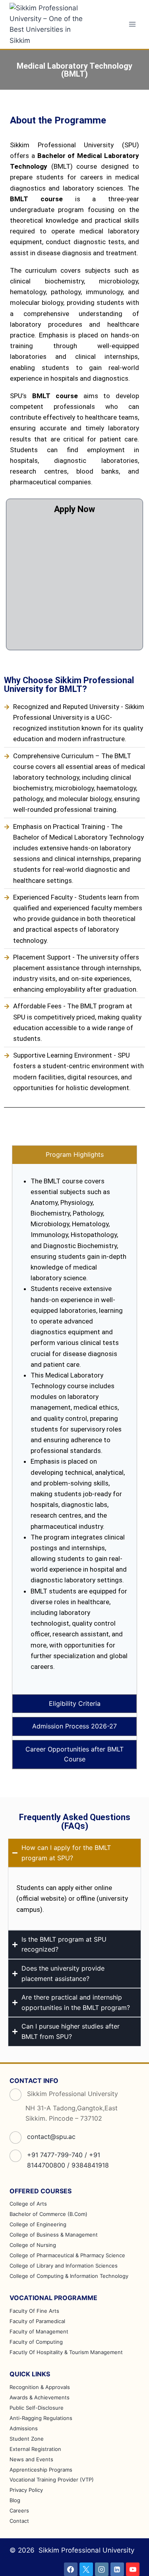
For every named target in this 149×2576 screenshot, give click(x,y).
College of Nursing (33, 2245)
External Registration (35, 2449)
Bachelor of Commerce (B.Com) (48, 2214)
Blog (15, 2500)
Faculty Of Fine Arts (34, 2311)
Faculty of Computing (36, 2342)
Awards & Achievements (40, 2397)
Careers (19, 2510)
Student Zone (27, 2439)
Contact (19, 2521)
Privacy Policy (26, 2490)
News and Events (31, 2459)
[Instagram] (102, 2569)
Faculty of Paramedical (37, 2321)
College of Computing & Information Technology (69, 2276)
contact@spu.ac (51, 2137)
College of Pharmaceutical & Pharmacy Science (67, 2255)
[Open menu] (132, 24)
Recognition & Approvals (40, 2387)
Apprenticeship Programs (41, 2470)
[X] (86, 2569)
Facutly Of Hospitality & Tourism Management (66, 2352)
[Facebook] (71, 2569)
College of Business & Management (54, 2235)
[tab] (74, 1155)
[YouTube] (133, 2569)
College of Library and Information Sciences (64, 2266)
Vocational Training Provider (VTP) (52, 2480)
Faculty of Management (39, 2331)
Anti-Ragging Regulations (41, 2418)
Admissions (24, 2428)
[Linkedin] (117, 2569)
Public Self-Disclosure (37, 2408)
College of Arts (28, 2204)
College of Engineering (38, 2224)
